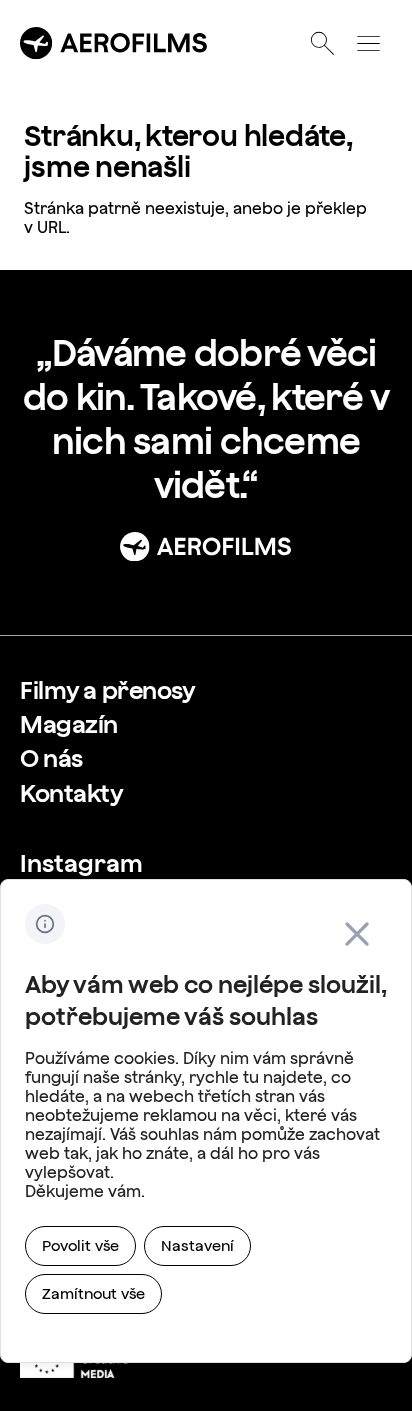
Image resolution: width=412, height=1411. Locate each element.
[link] (107, 690)
